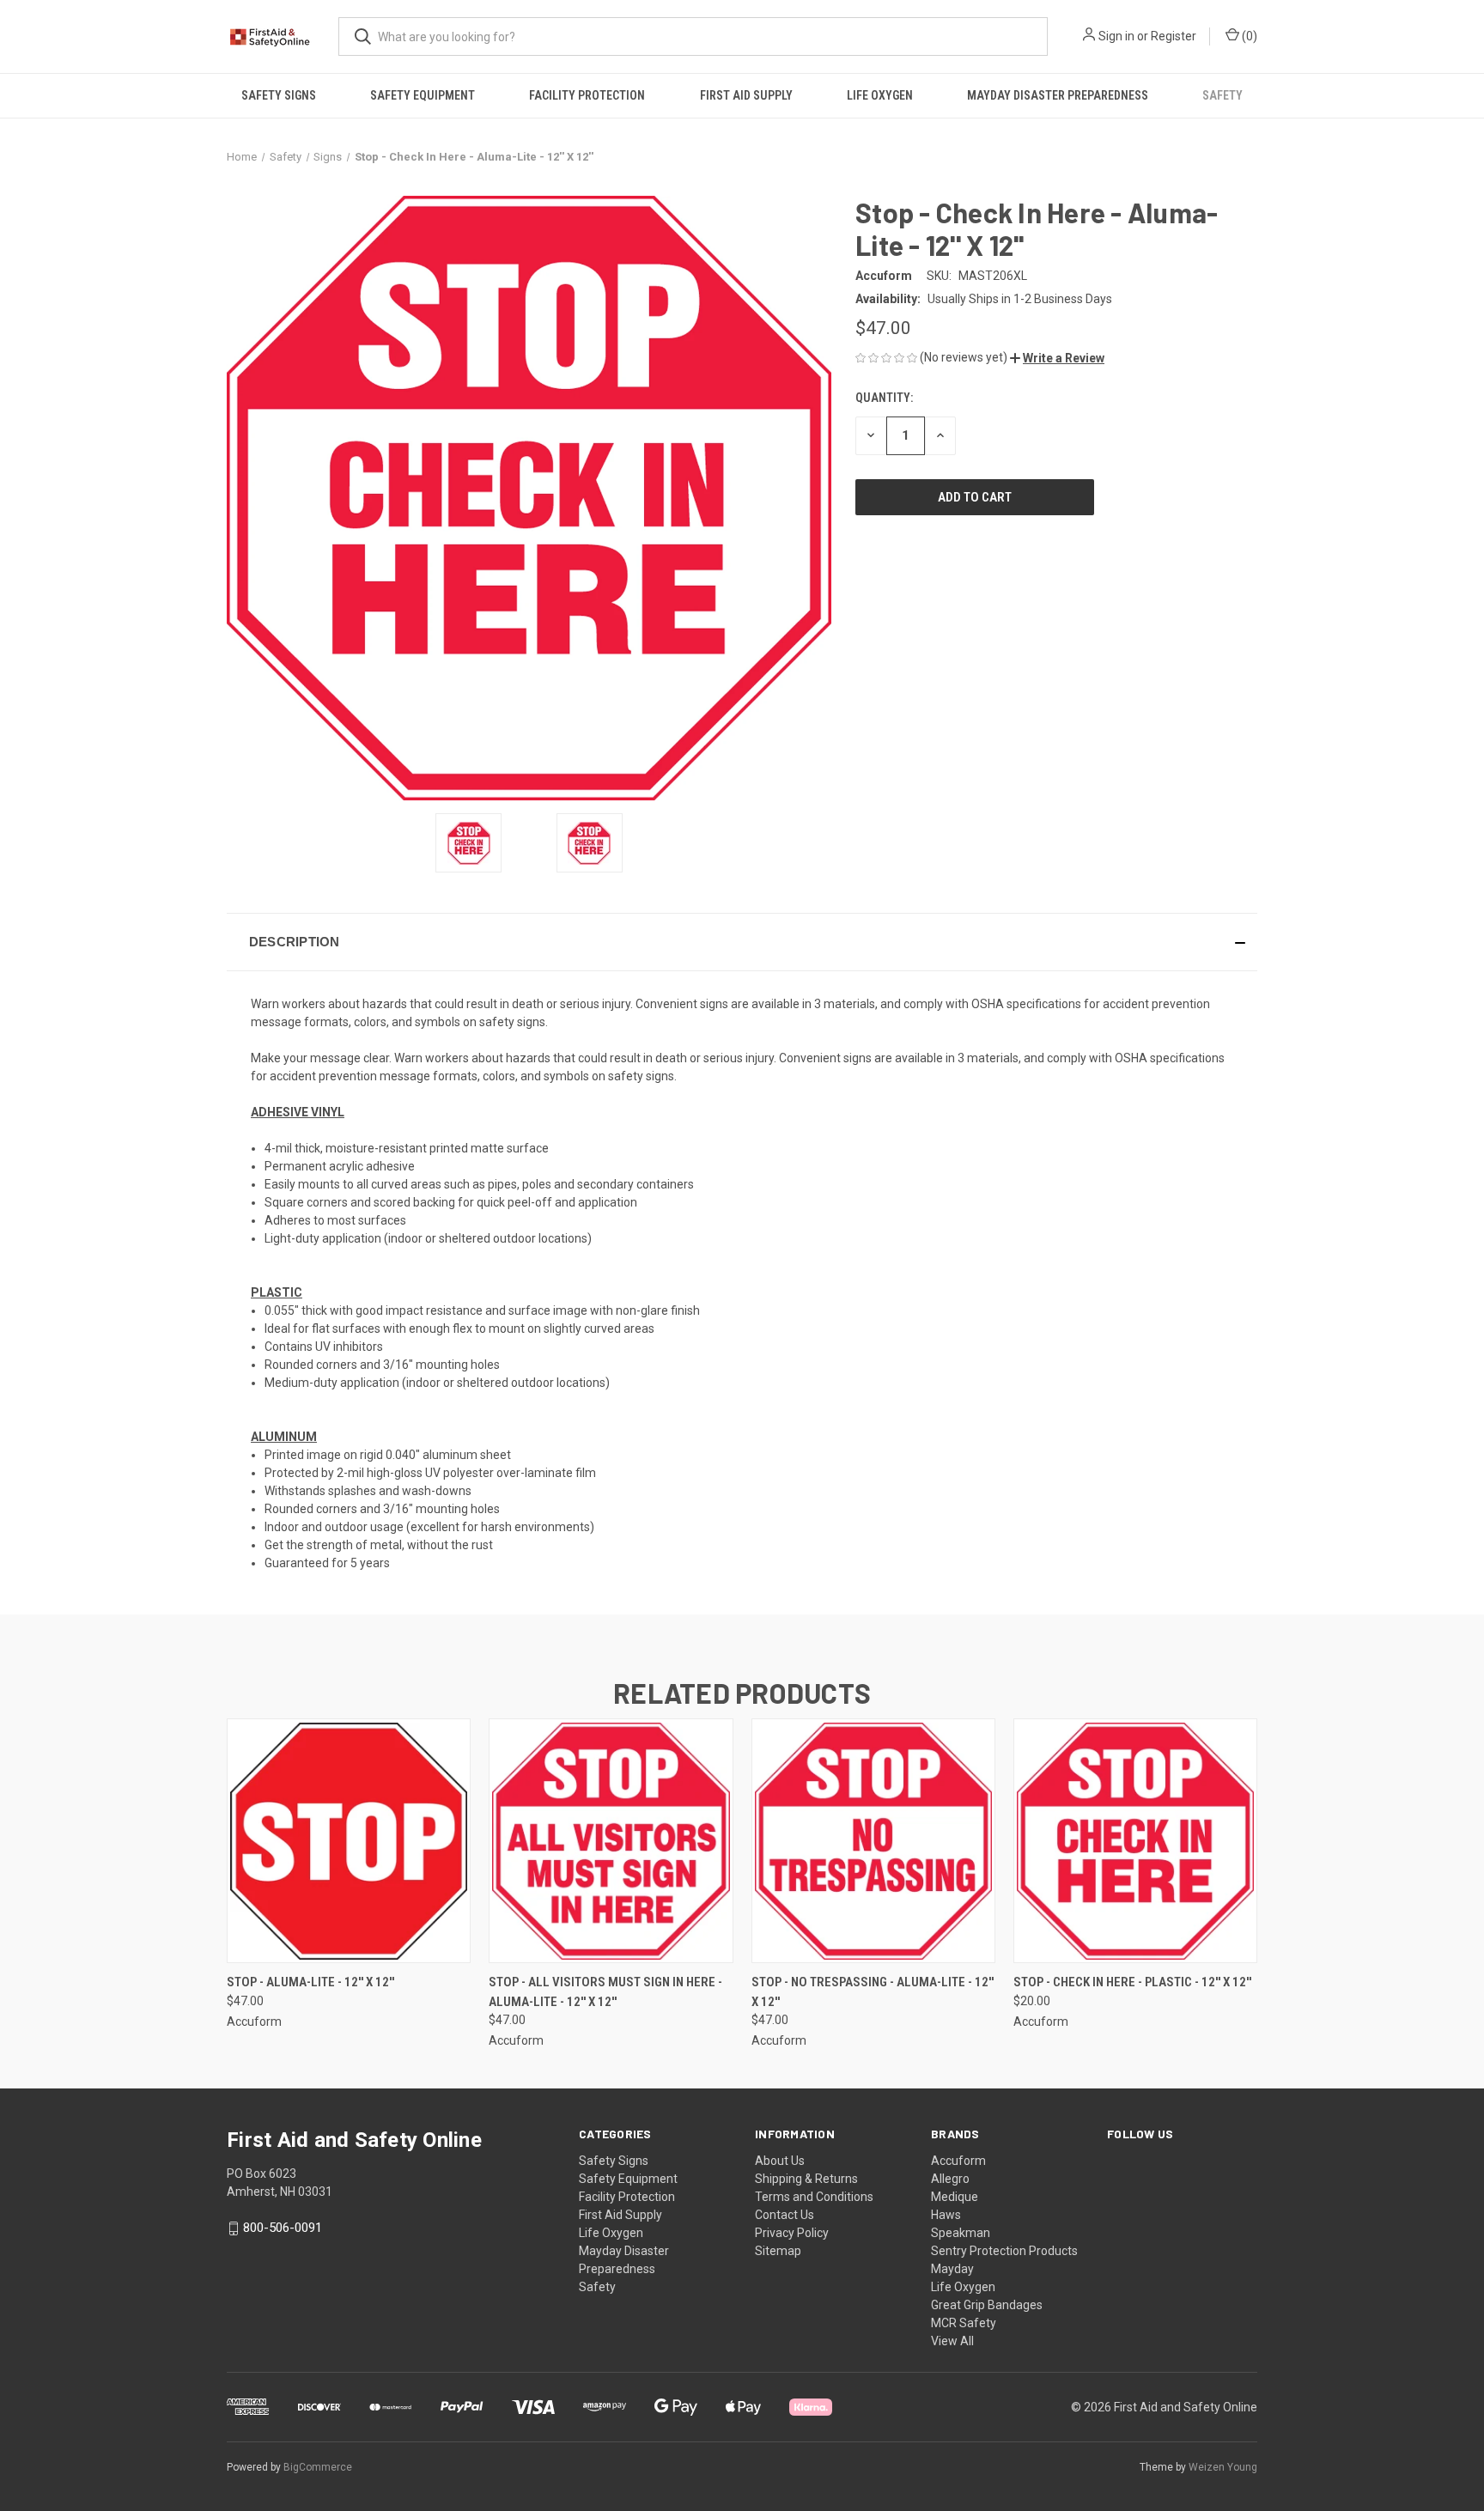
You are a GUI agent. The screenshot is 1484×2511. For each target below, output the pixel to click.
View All (952, 2341)
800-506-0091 (283, 2228)
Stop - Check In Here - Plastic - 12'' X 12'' (1132, 1982)
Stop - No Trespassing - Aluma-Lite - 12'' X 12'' (873, 1992)
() (1248, 36)
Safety (1222, 95)
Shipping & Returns (806, 2179)
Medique (955, 2197)
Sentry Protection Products (1004, 2251)
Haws (946, 2215)
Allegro (950, 2179)
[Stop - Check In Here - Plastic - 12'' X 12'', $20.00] (1135, 1841)
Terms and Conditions (814, 2197)
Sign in (1116, 36)
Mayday (952, 2269)
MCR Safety (964, 2323)
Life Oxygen (880, 95)
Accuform (958, 2161)
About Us (780, 2161)
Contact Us (785, 2215)
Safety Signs (279, 95)
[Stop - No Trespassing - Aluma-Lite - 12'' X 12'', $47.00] (873, 1841)
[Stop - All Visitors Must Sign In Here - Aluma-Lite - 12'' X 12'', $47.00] (611, 1841)
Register (1174, 36)
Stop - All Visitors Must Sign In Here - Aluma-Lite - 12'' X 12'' (605, 1992)
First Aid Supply (746, 95)
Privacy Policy (792, 2233)
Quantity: (884, 398)
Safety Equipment (423, 95)
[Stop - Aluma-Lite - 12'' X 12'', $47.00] (349, 1841)
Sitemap (778, 2251)
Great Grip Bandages (987, 2305)
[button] (1057, 358)
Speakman (961, 2233)
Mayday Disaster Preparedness (1058, 95)
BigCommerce (318, 2467)
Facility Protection (587, 95)
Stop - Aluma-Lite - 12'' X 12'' (310, 1982)
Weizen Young (1223, 2467)
